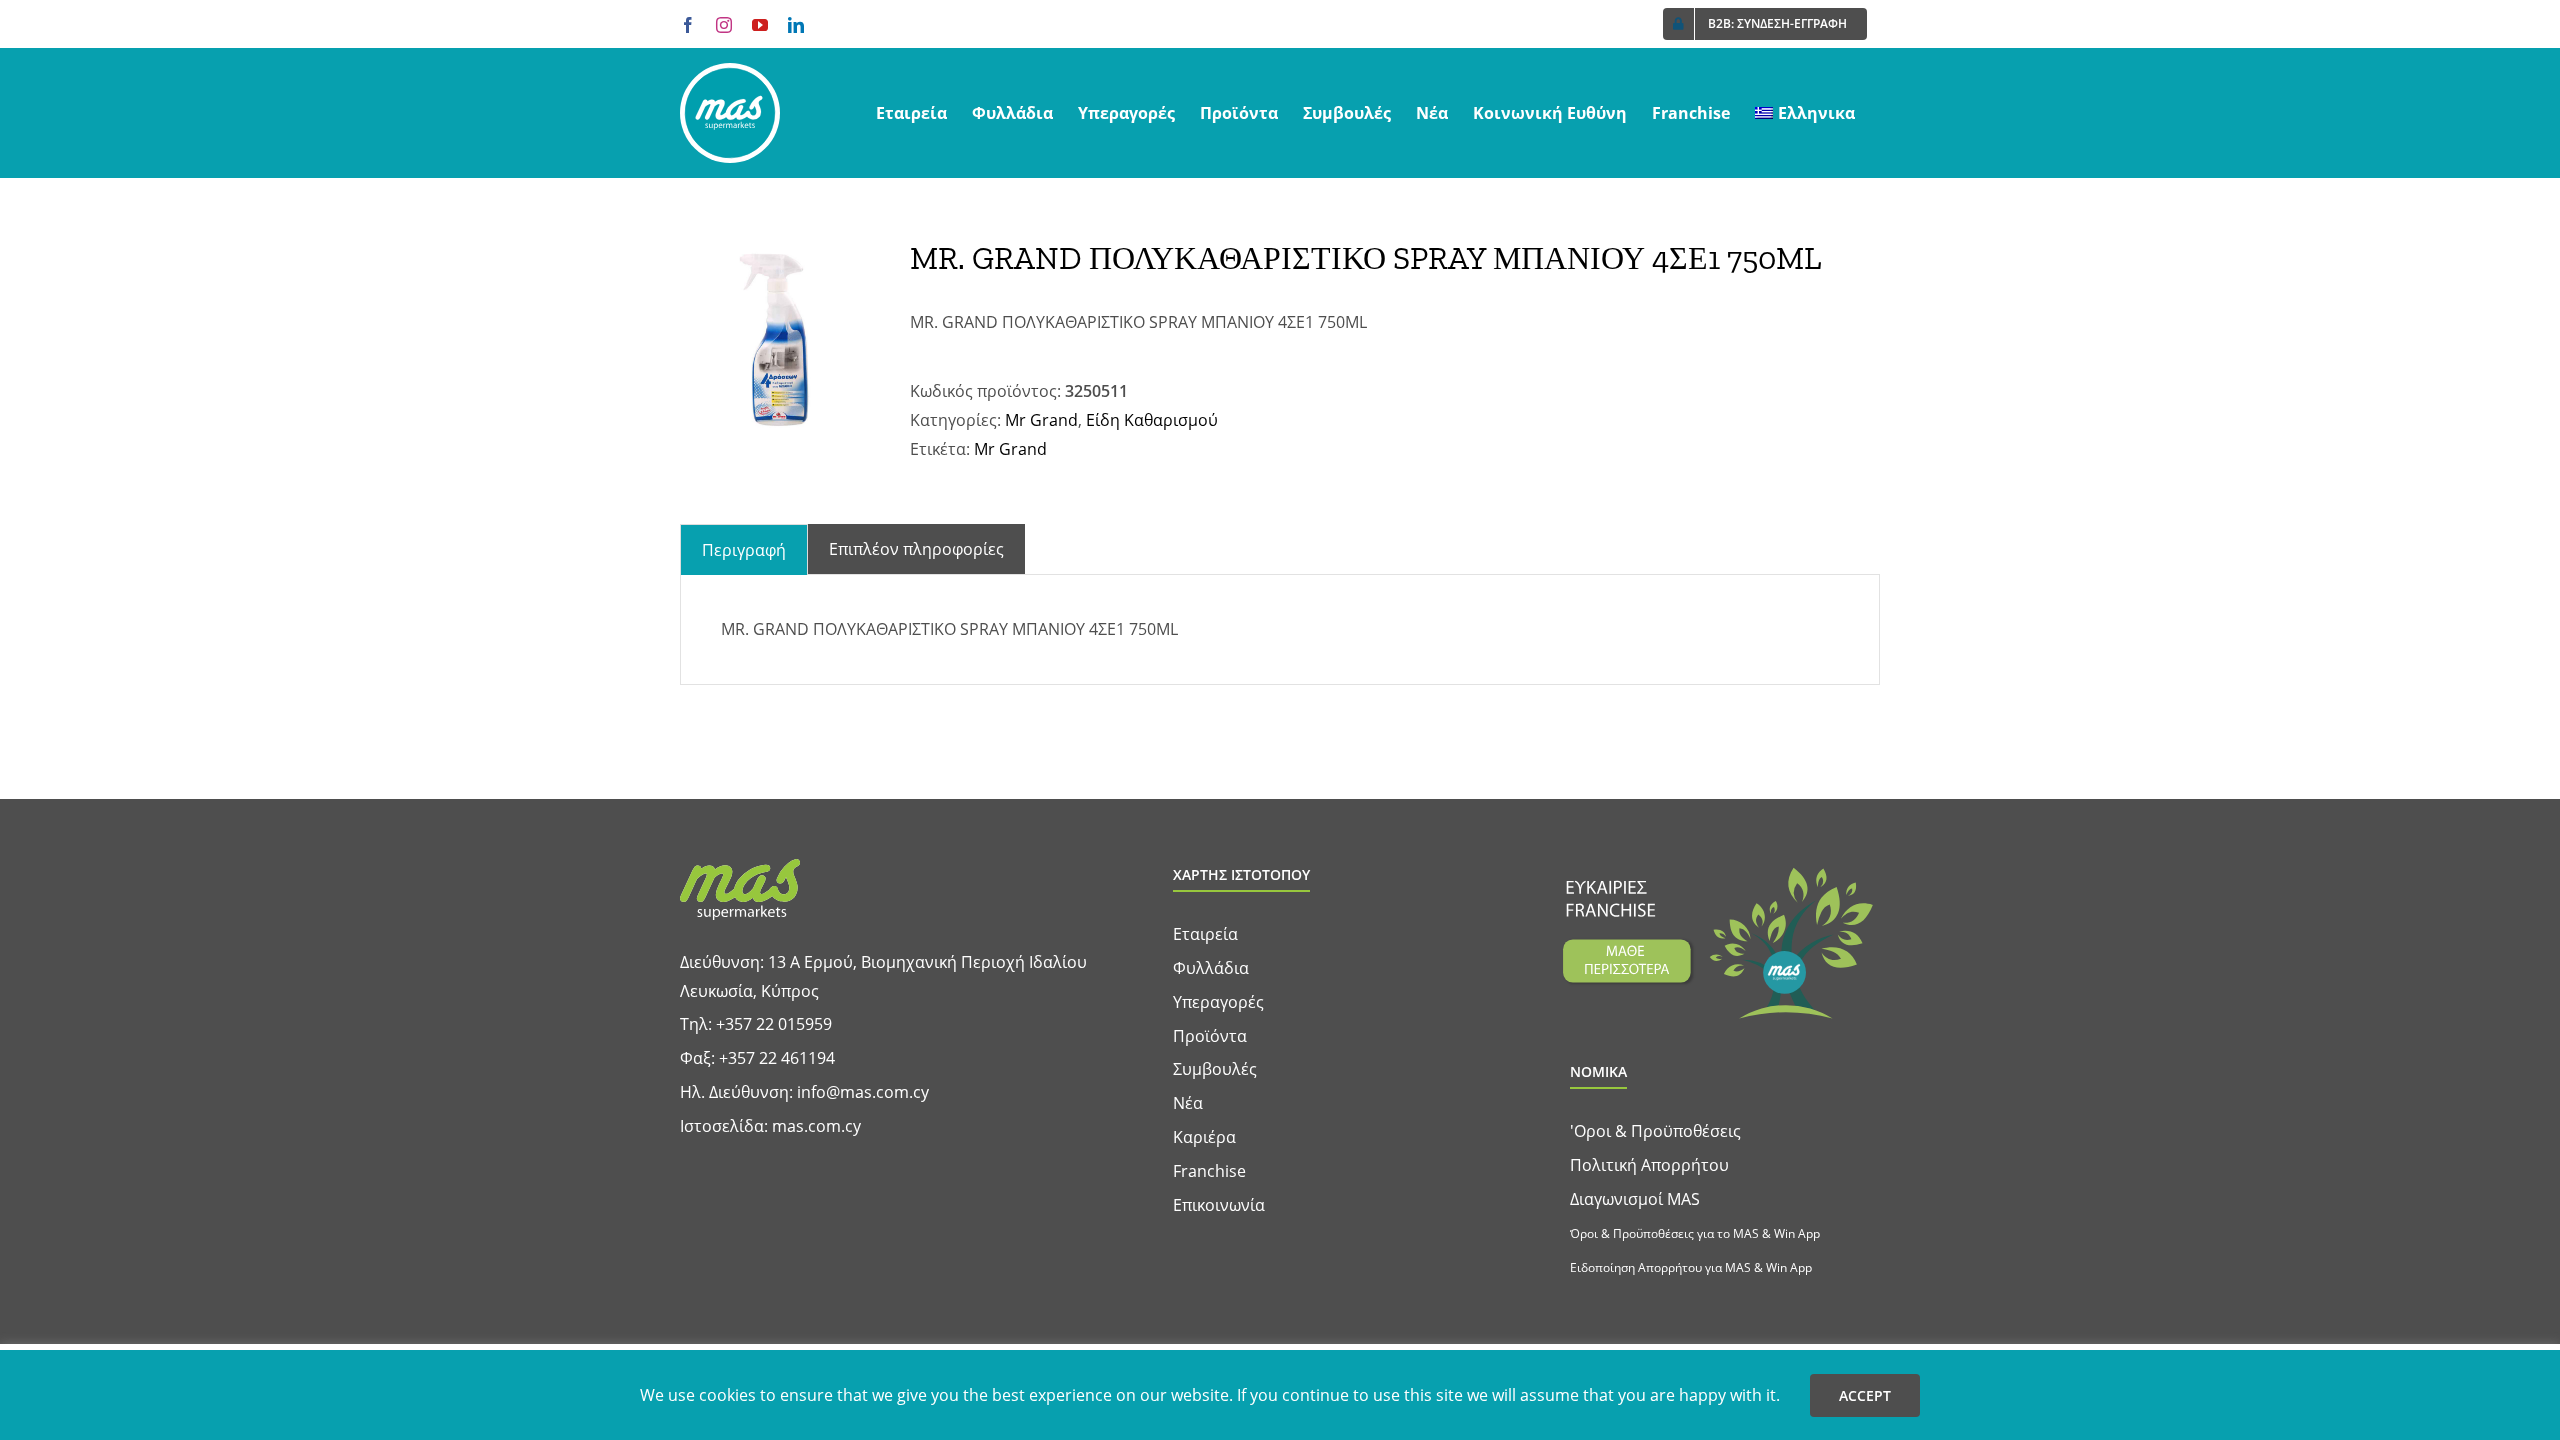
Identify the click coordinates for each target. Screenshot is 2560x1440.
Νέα (1188, 1103)
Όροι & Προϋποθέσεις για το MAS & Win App (1695, 1233)
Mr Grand (1041, 420)
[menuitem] (1805, 113)
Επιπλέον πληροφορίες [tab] (916, 549)
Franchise (1209, 1171)
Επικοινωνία (1219, 1205)
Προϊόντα (1210, 1036)
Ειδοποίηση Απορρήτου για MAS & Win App (1691, 1267)
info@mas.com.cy (863, 1092)
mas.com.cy (816, 1126)
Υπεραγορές (1218, 1002)
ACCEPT (1865, 1395)
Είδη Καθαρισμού (1152, 420)
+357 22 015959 (774, 1024)
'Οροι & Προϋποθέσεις (1655, 1131)
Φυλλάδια (1211, 968)
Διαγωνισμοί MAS (1635, 1199)
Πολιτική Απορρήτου (1649, 1165)
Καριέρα (1204, 1137)
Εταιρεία (1205, 934)
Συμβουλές (1215, 1069)
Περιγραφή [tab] (744, 550)
